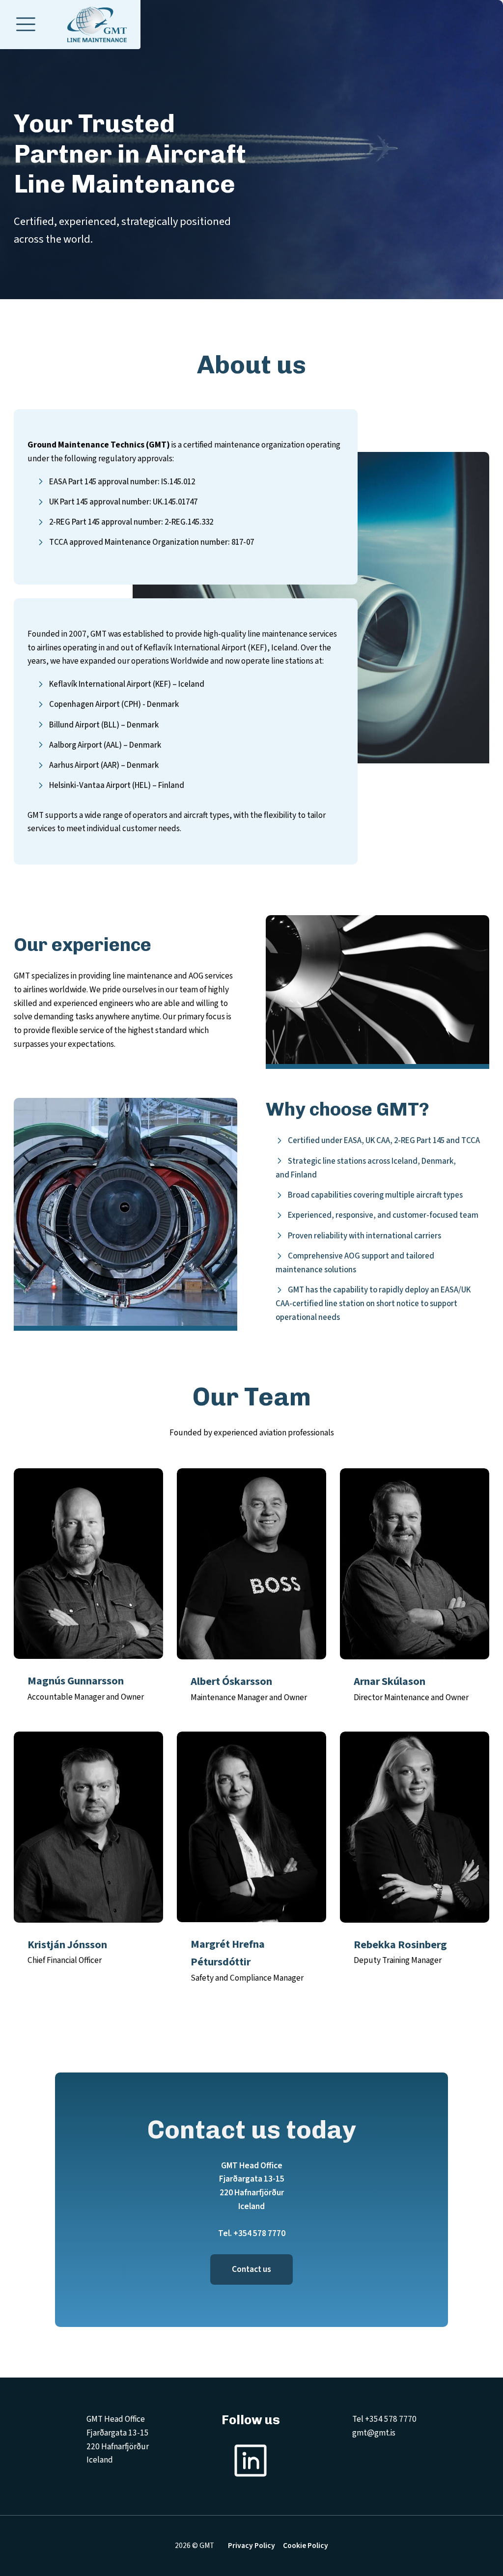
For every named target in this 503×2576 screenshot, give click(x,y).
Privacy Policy (251, 2546)
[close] (26, 25)
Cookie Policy (306, 2546)
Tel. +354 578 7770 (252, 2233)
